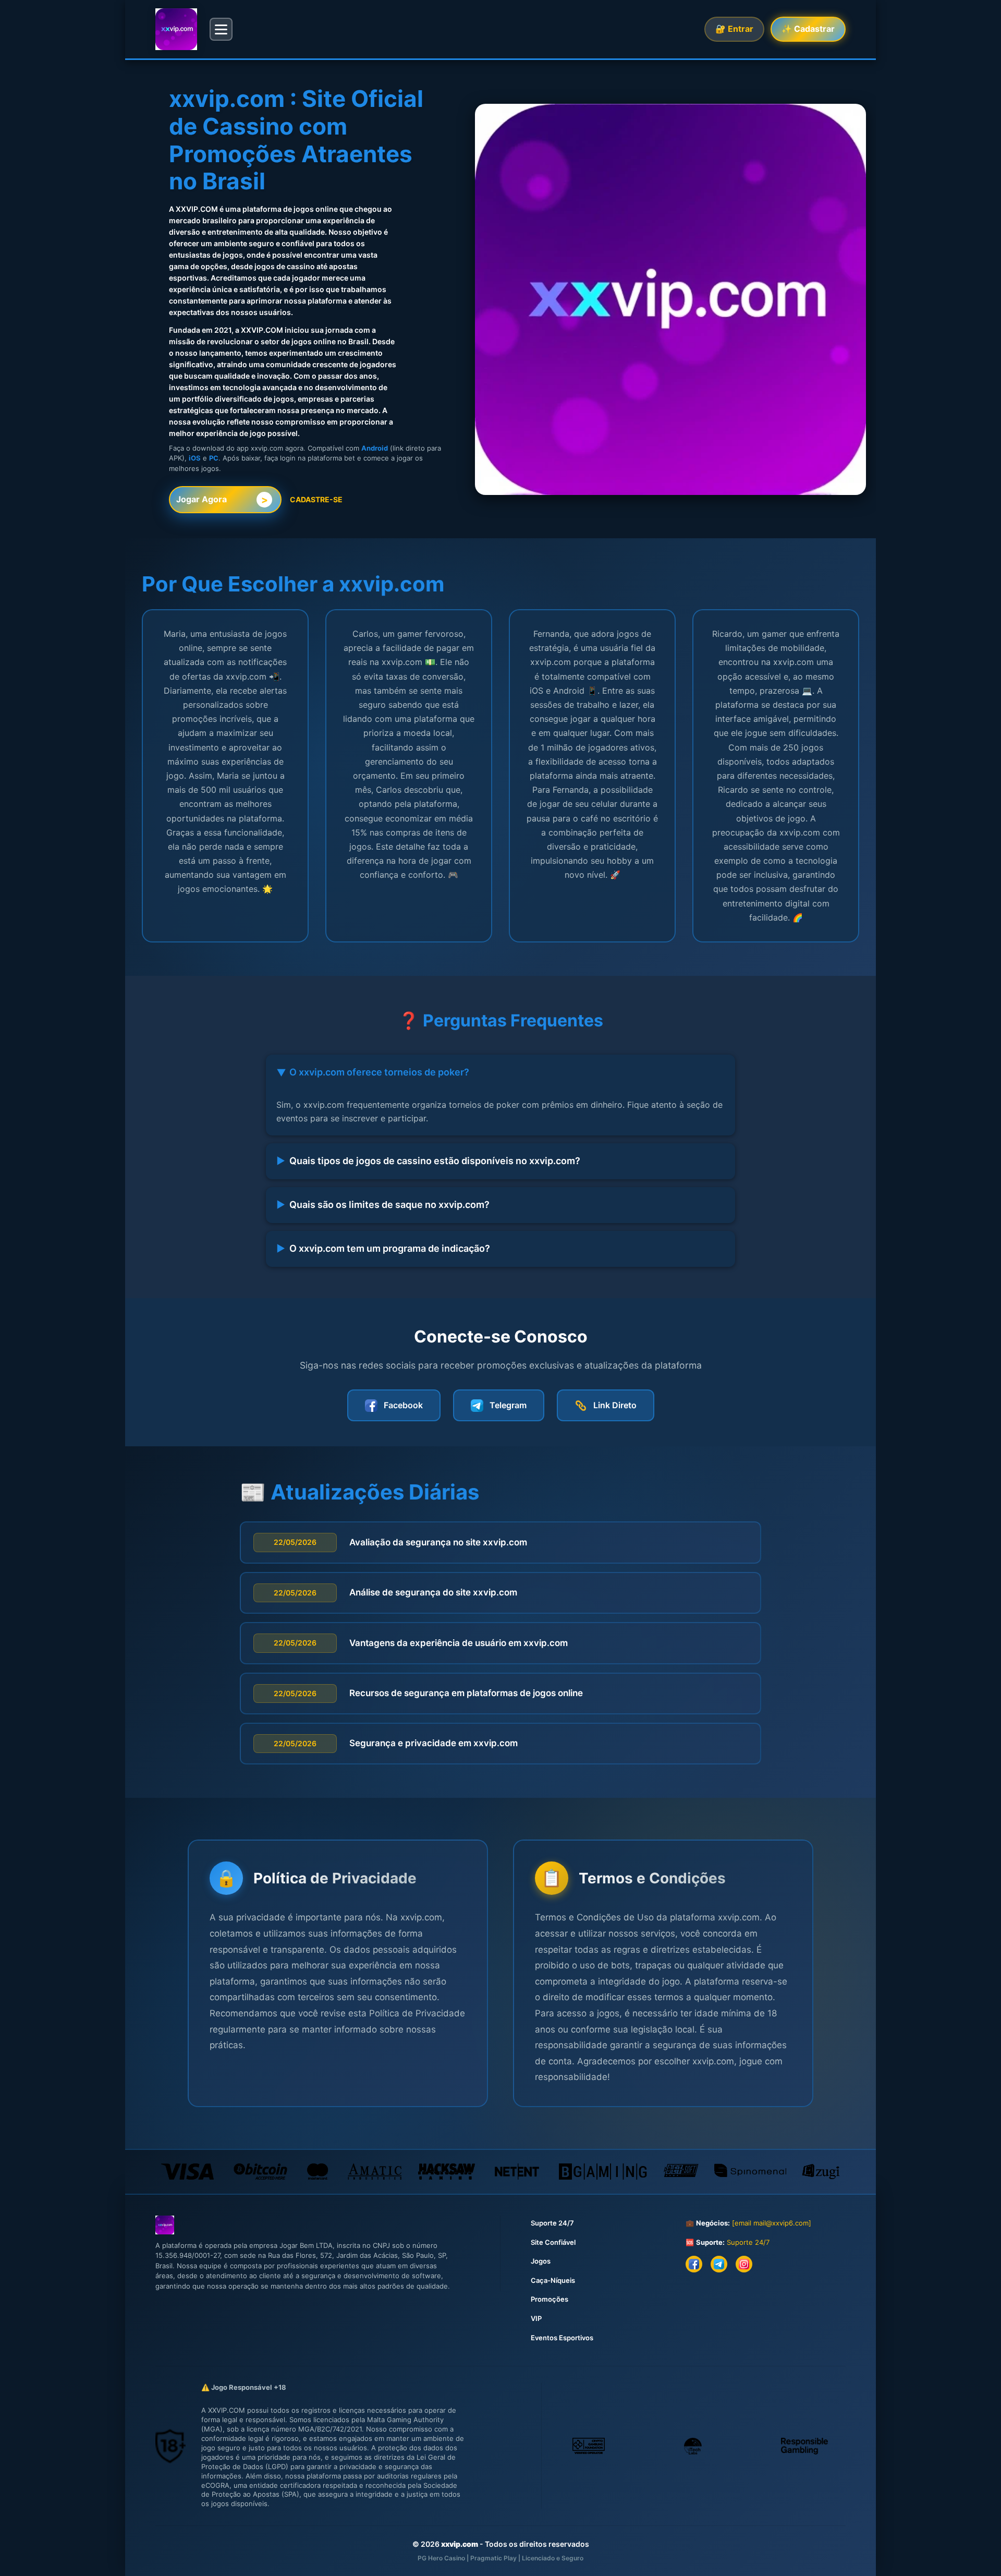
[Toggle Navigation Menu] (221, 29)
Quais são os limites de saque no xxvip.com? (383, 1205)
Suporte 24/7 (552, 2223)
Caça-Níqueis (553, 2280)
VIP (536, 2318)
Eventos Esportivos (562, 2338)
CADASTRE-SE (316, 499)
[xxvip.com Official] (176, 29)
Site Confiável (553, 2242)
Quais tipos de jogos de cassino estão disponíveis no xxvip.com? (428, 1161)
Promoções (550, 2299)
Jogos (541, 2261)
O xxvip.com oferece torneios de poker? (373, 1072)
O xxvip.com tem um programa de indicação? (383, 1248)
